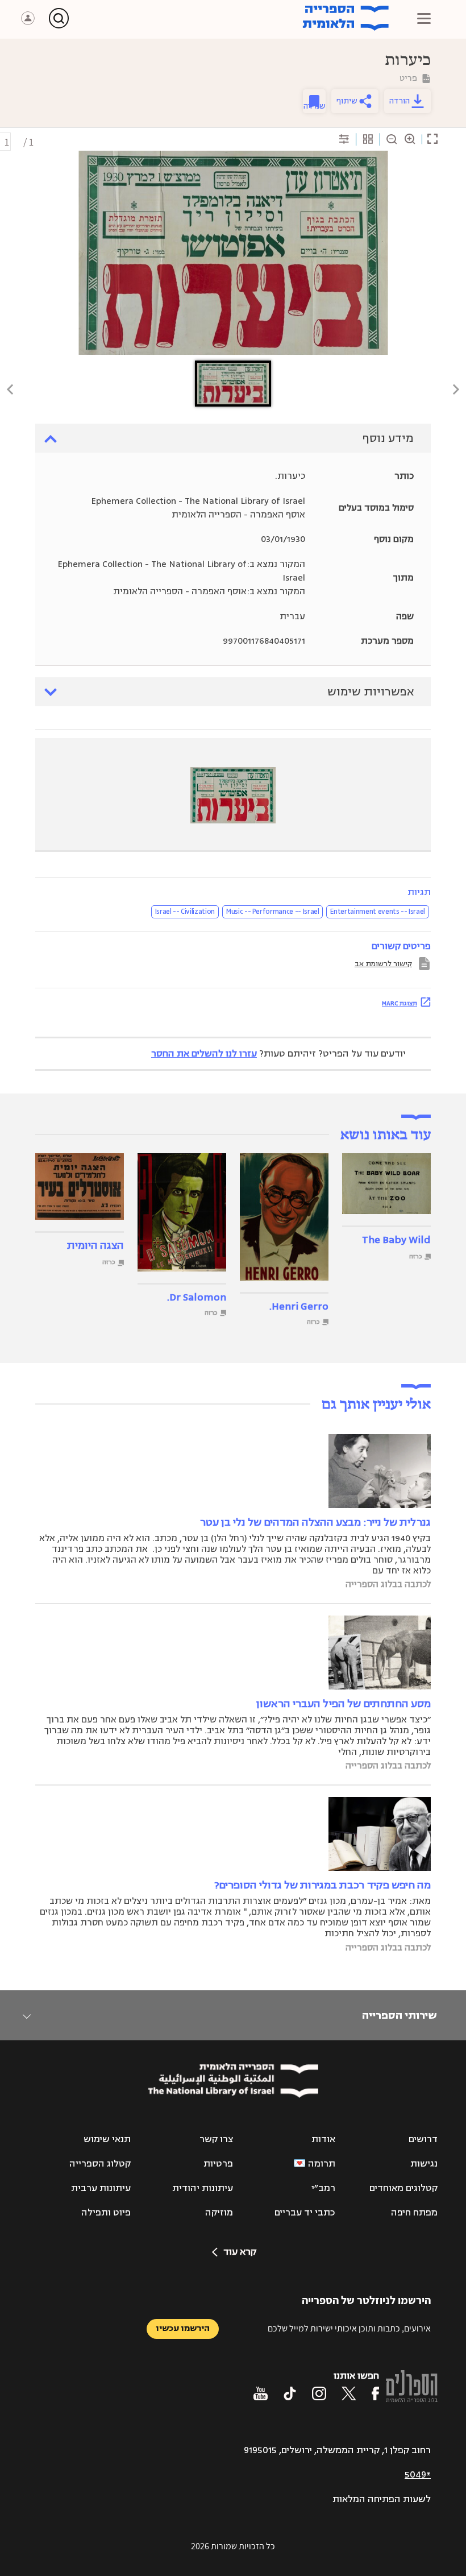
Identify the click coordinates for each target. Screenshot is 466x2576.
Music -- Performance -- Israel (273, 912)
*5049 (418, 2475)
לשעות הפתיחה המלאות (382, 2499)
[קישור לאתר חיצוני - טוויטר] (349, 2393)
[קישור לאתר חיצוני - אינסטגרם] (319, 2393)
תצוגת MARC (400, 1003)
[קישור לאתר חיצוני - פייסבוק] (375, 2393)
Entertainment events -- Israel (378, 912)
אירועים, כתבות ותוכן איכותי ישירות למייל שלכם (349, 2328)
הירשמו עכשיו (183, 2328)
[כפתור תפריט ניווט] (424, 18)
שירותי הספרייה (399, 2015)
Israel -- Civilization (185, 912)
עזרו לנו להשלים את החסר (204, 1054)
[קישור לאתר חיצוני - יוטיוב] (261, 2393)
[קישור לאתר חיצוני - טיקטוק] (290, 2393)
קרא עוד (240, 2252)
